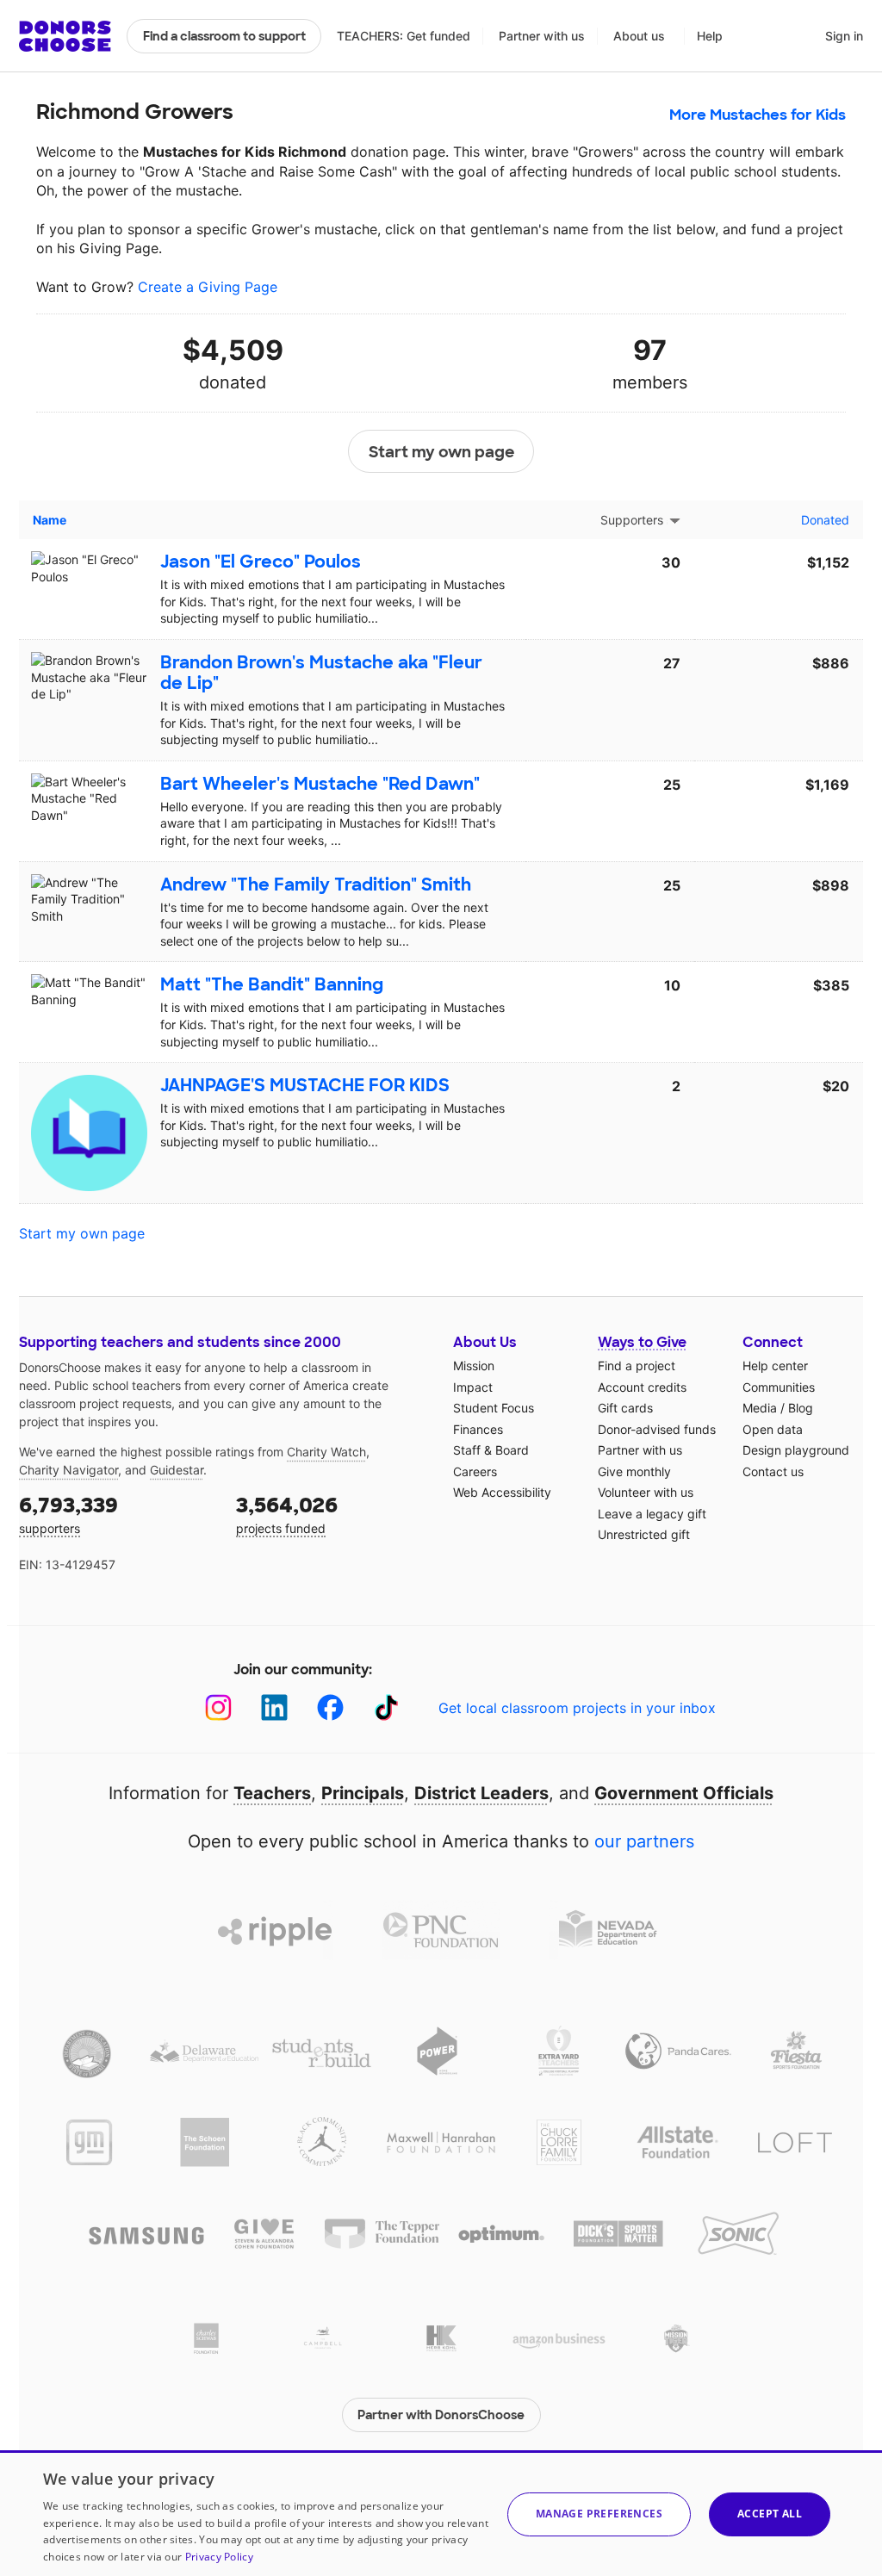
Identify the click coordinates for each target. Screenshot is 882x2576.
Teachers (272, 1793)
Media (760, 1408)
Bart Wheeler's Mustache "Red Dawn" (320, 784)
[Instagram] (218, 1707)
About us (639, 36)
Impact (473, 1387)
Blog (801, 1408)
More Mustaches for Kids (758, 115)
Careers (475, 1471)
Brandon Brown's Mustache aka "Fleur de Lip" (321, 673)
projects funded (287, 1514)
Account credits (642, 1387)
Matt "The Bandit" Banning (272, 984)
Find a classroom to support (224, 36)
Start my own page (441, 452)
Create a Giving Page (208, 287)
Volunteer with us (646, 1492)
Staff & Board (491, 1450)
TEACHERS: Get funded (404, 36)
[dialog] (441, 2513)
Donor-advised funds (657, 1429)
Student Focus (494, 1408)
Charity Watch (326, 1452)
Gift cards (625, 1408)
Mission (474, 1366)
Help (710, 36)
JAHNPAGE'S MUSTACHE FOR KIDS (305, 1085)
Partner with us (542, 36)
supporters (68, 1514)
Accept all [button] (770, 2514)
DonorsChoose (65, 36)
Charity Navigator (68, 1470)
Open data (773, 1429)
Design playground (796, 1450)
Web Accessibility (502, 1492)
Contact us (773, 1471)
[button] (599, 2514)
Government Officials (684, 1793)
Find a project (637, 1366)
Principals (363, 1793)
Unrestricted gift (644, 1534)
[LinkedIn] (274, 1707)
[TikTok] (386, 1707)
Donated (825, 520)
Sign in (844, 36)
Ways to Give (642, 1342)
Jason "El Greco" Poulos (261, 562)
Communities (779, 1387)
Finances (478, 1429)
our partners (644, 1841)
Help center (775, 1366)
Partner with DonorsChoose (441, 2415)
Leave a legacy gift (652, 1514)
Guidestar (177, 1470)
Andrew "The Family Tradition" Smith (316, 885)
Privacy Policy (219, 2557)
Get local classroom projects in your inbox (577, 1708)
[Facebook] (330, 1707)
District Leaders (481, 1793)
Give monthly (634, 1471)
